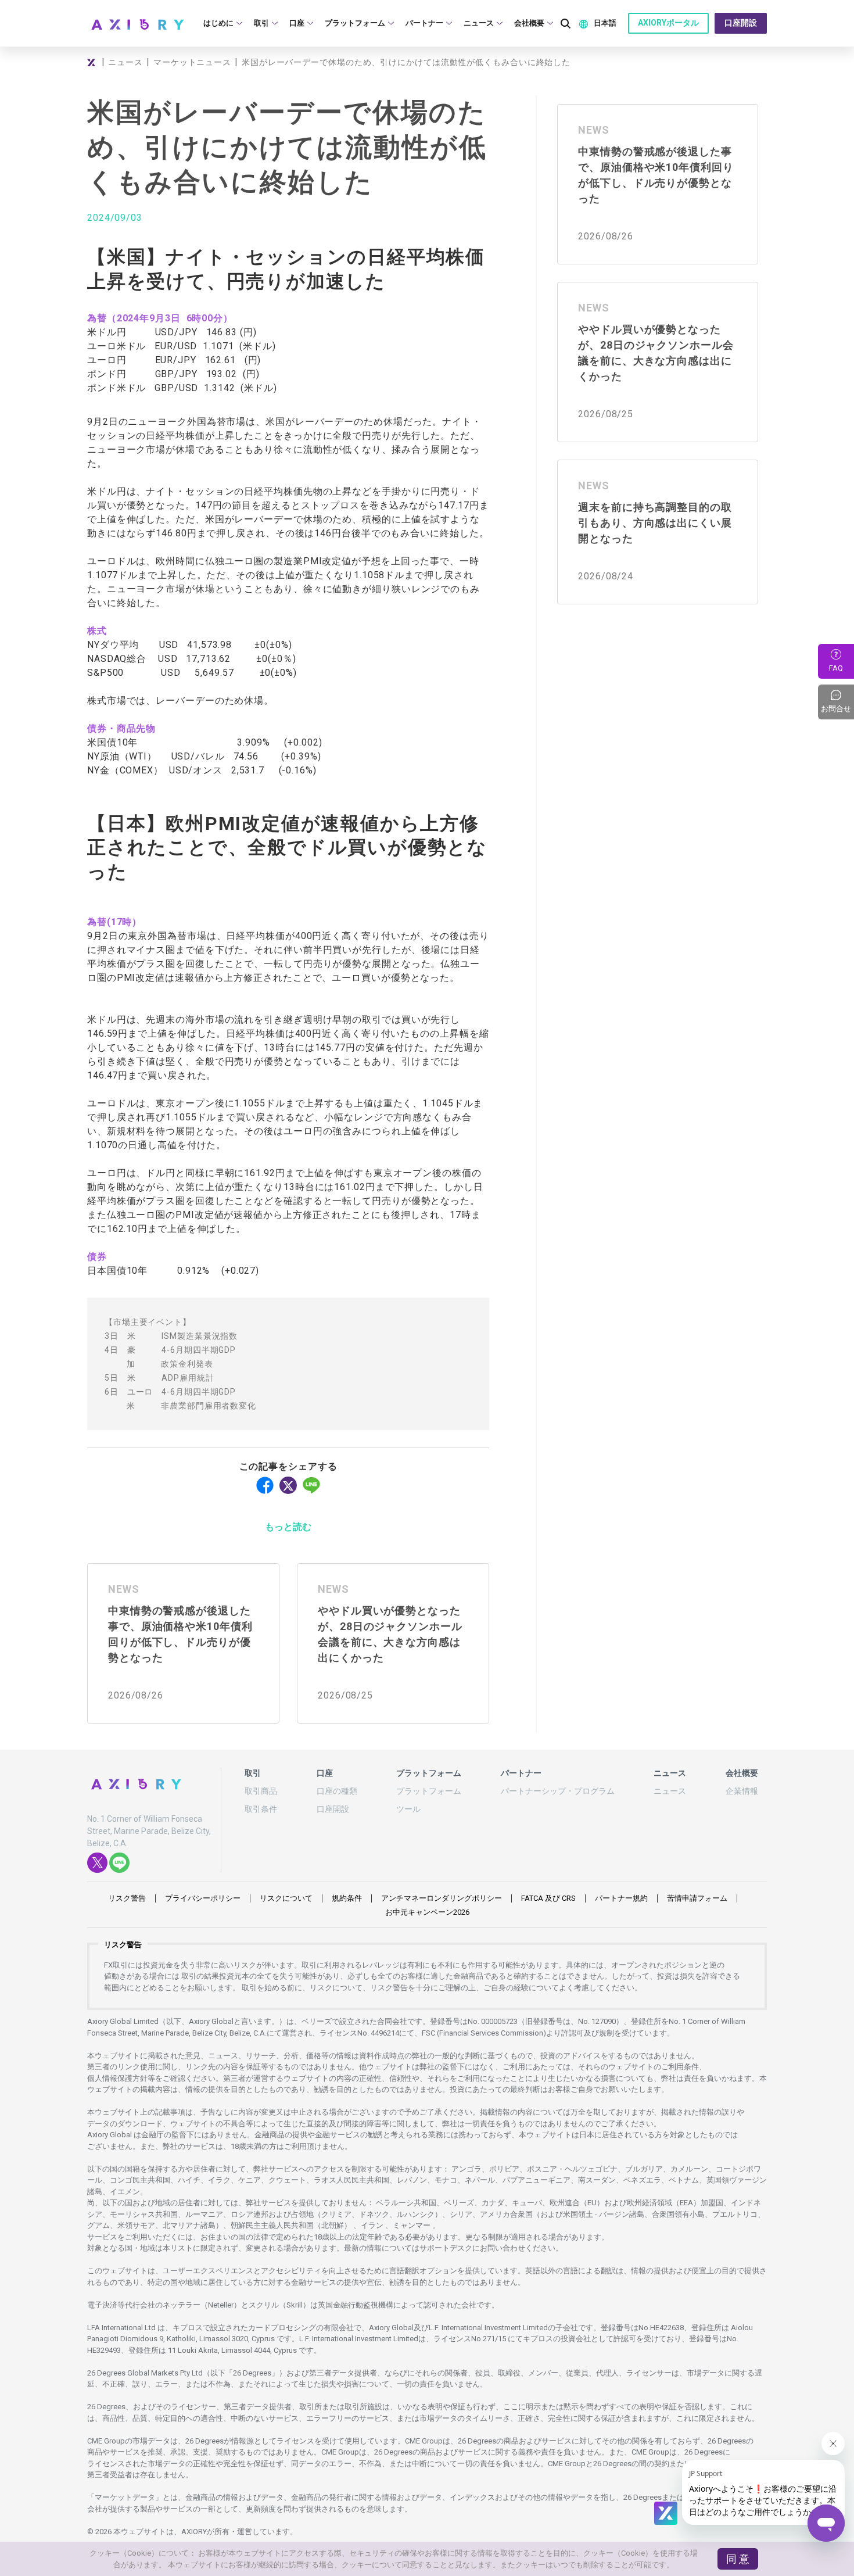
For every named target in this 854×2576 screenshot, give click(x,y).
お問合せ (837, 702)
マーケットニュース (192, 62)
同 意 (738, 2559)
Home (93, 62)
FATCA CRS (548, 1898)
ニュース (125, 62)
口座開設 (741, 23)
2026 (427, 1912)
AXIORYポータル (668, 23)
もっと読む (288, 1527)
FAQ (836, 668)
